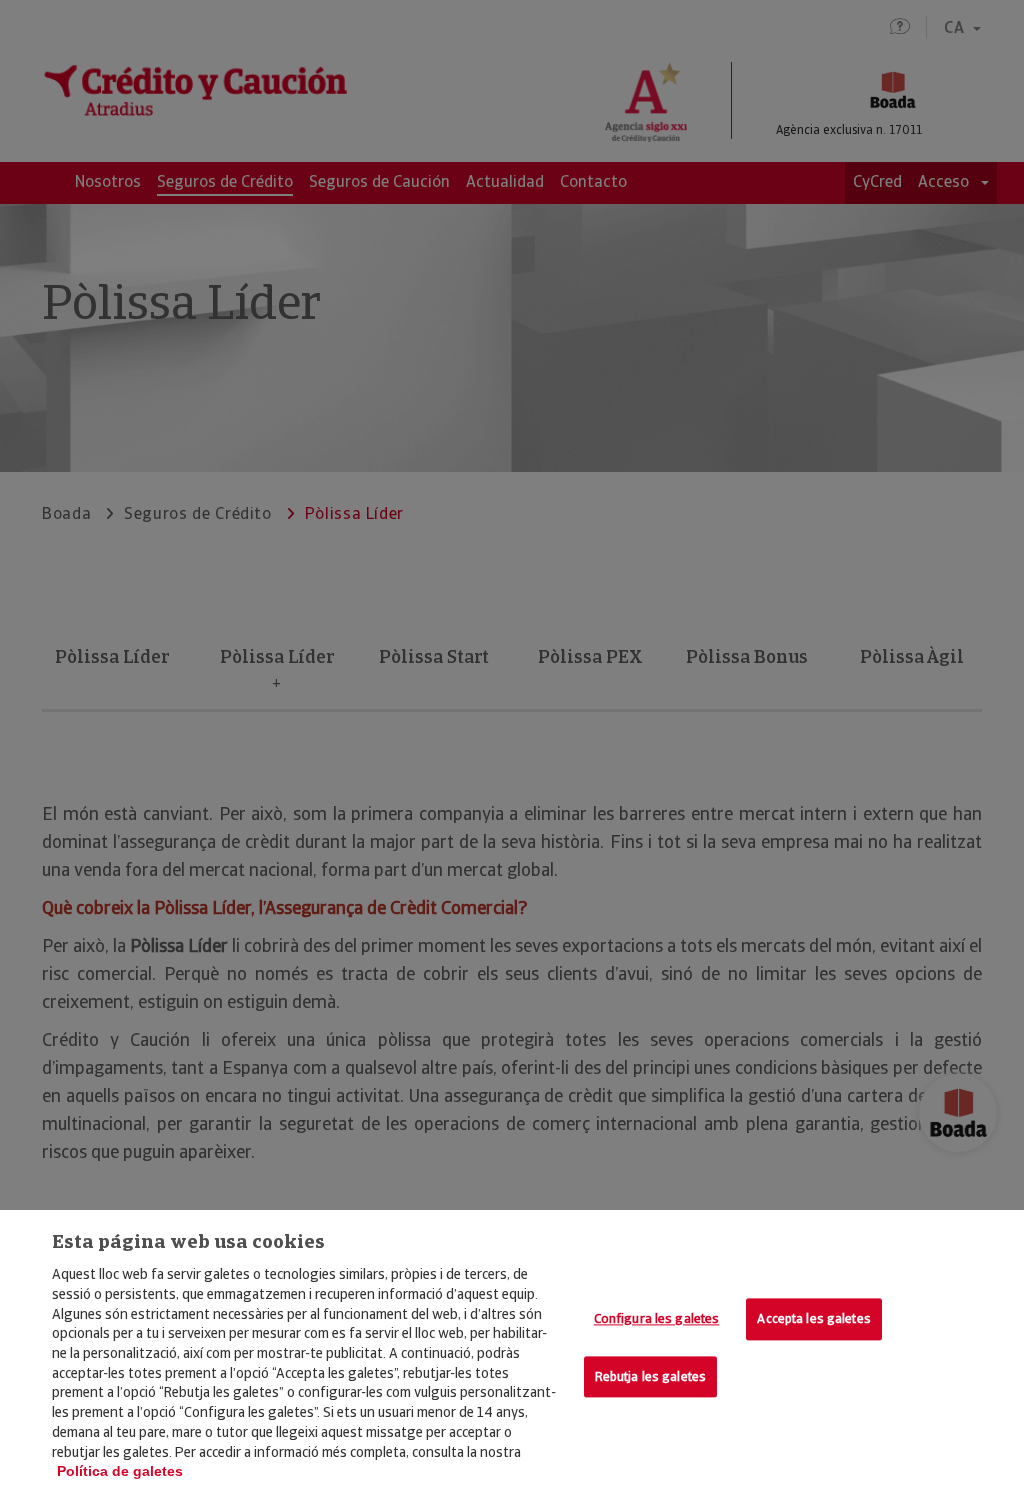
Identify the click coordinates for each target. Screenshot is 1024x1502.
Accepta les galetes (813, 1319)
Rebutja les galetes (650, 1376)
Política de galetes (120, 1471)
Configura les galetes (657, 1319)
